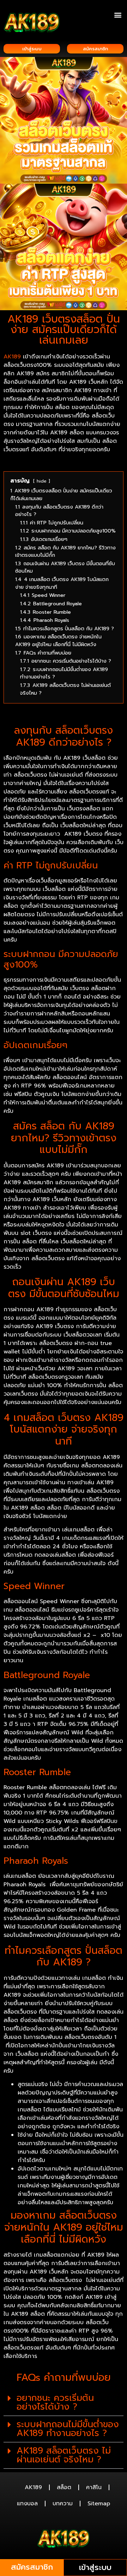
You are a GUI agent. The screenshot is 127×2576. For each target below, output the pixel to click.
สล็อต (64, 2487)
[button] (118, 15)
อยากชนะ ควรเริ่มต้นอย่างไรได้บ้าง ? (55, 2402)
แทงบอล (27, 2504)
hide (42, 481)
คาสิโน (94, 2487)
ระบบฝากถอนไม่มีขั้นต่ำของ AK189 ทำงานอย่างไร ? (68, 2429)
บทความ (63, 2504)
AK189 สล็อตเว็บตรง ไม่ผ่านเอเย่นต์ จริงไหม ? (64, 2455)
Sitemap (99, 2504)
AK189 (33, 2487)
